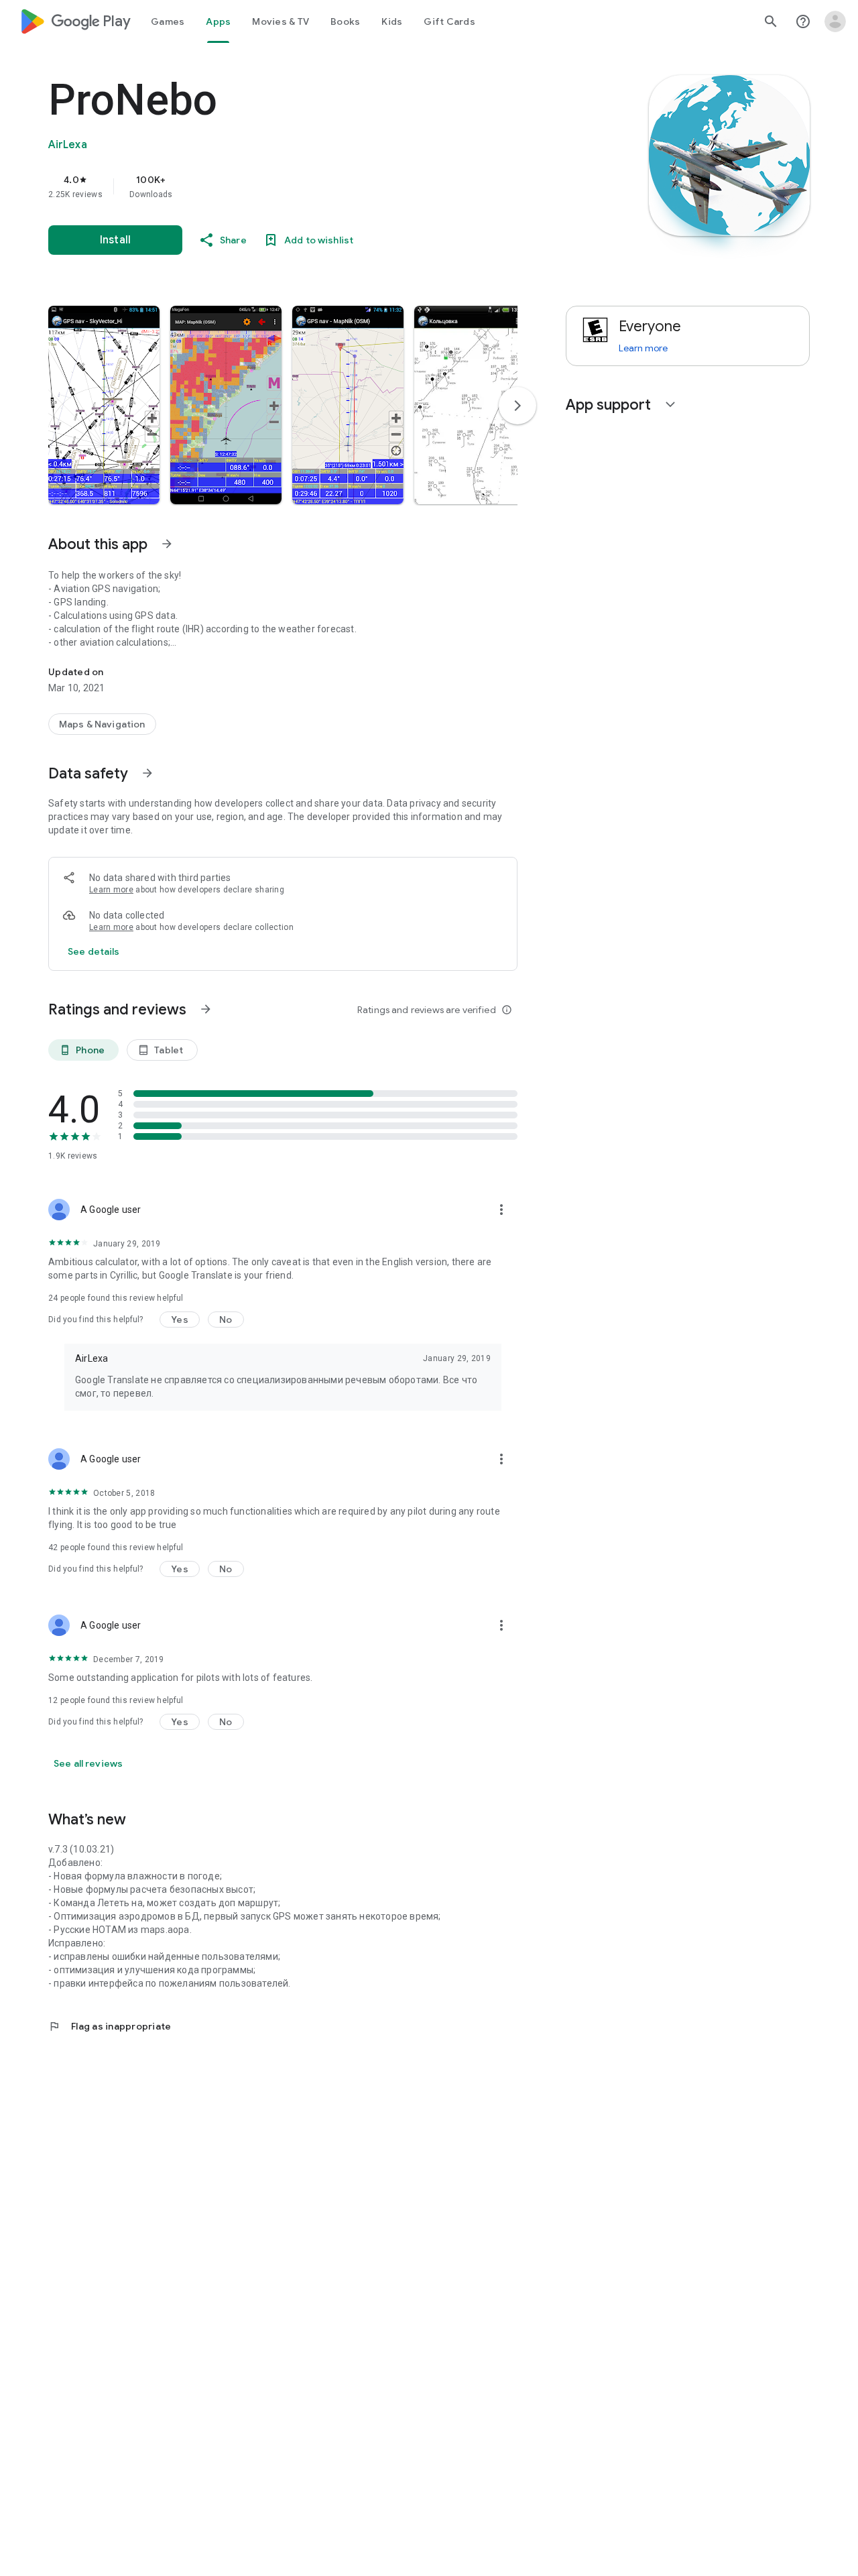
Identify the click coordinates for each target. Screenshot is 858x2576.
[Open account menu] (835, 21)
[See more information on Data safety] (147, 773)
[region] (316, 186)
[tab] (168, 21)
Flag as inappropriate (110, 2026)
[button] (104, 405)
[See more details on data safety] (94, 951)
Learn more (111, 890)
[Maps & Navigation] (102, 724)
